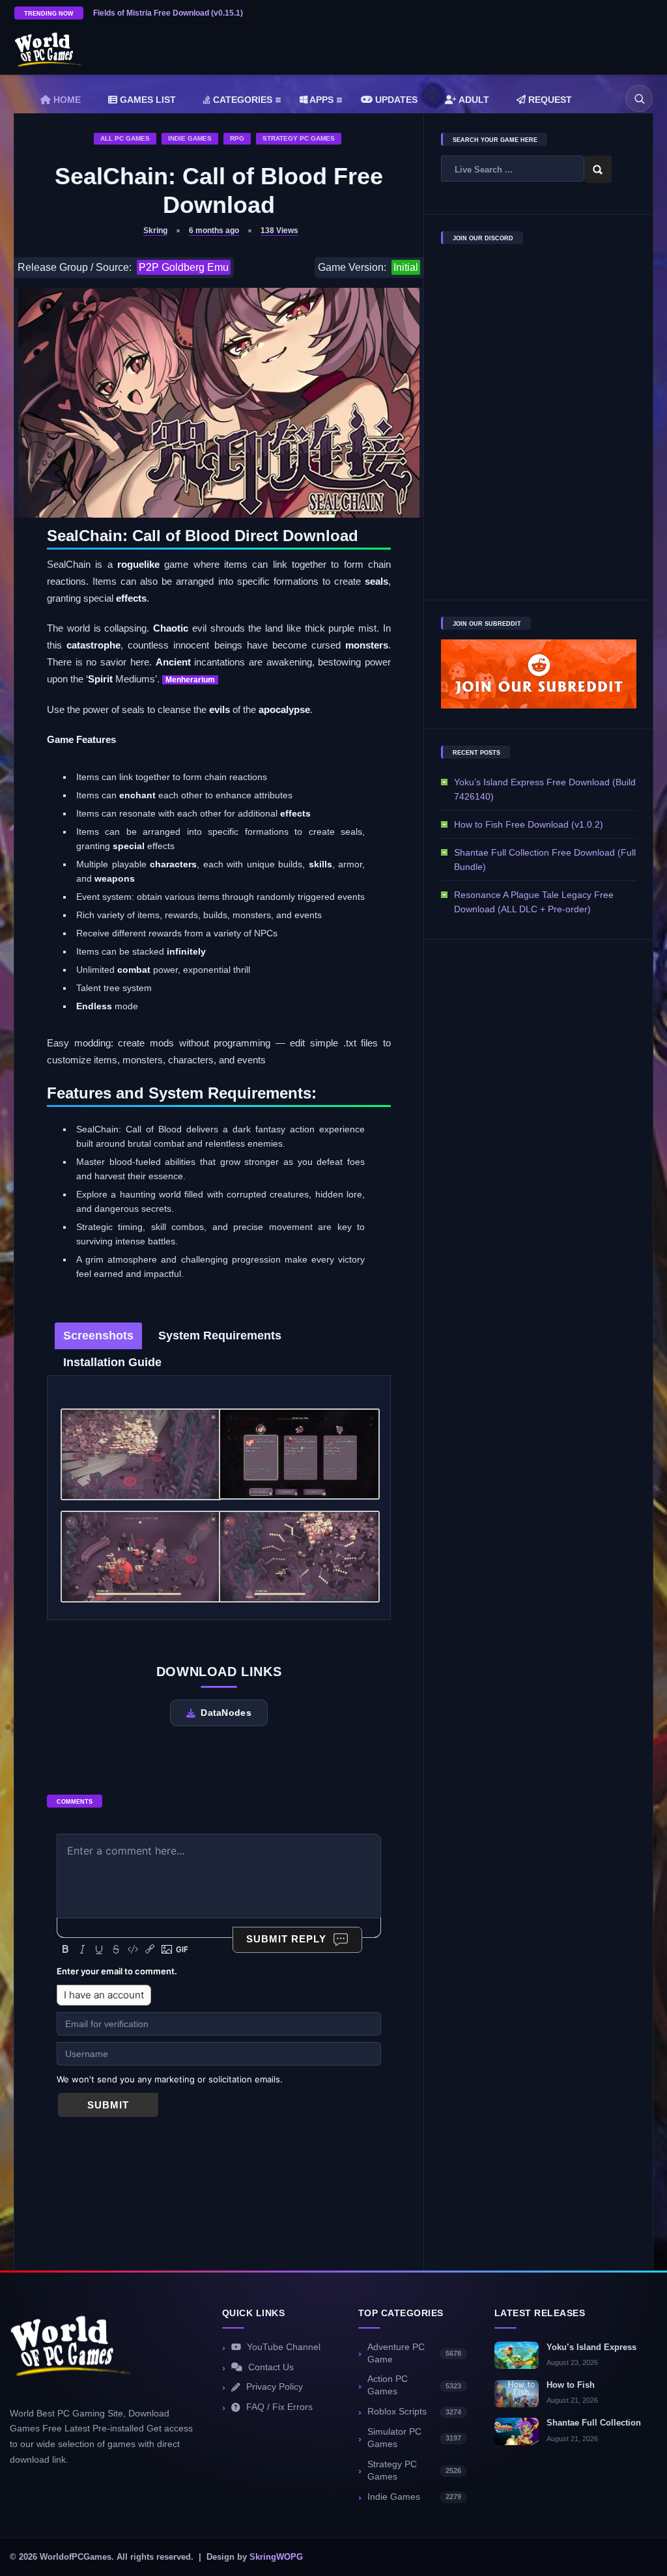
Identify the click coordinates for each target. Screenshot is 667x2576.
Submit (108, 2105)
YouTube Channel (284, 2347)
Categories (241, 100)
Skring (155, 231)
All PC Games (125, 138)
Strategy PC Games (299, 138)
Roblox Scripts (414, 2412)
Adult (473, 100)
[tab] (98, 1336)
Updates (395, 100)
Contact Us (271, 2367)
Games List (147, 100)
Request (549, 100)
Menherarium (190, 680)
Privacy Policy (275, 2387)
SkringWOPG (276, 2557)
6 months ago (214, 231)
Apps (320, 100)
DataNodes (226, 1713)
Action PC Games (414, 2385)
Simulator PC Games (414, 2438)
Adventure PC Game (414, 2353)
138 (279, 231)
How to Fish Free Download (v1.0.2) (529, 824)
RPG (237, 138)
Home (66, 100)
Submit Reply (286, 1939)
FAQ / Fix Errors (279, 2407)
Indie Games (190, 138)
